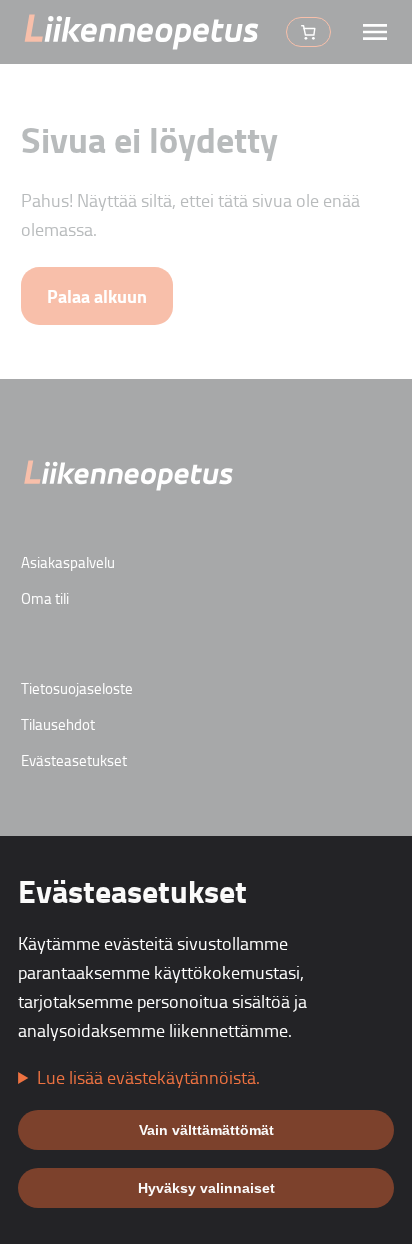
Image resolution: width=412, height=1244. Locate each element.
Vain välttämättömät (206, 1130)
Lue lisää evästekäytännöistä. (148, 1077)
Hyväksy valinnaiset (206, 1188)
